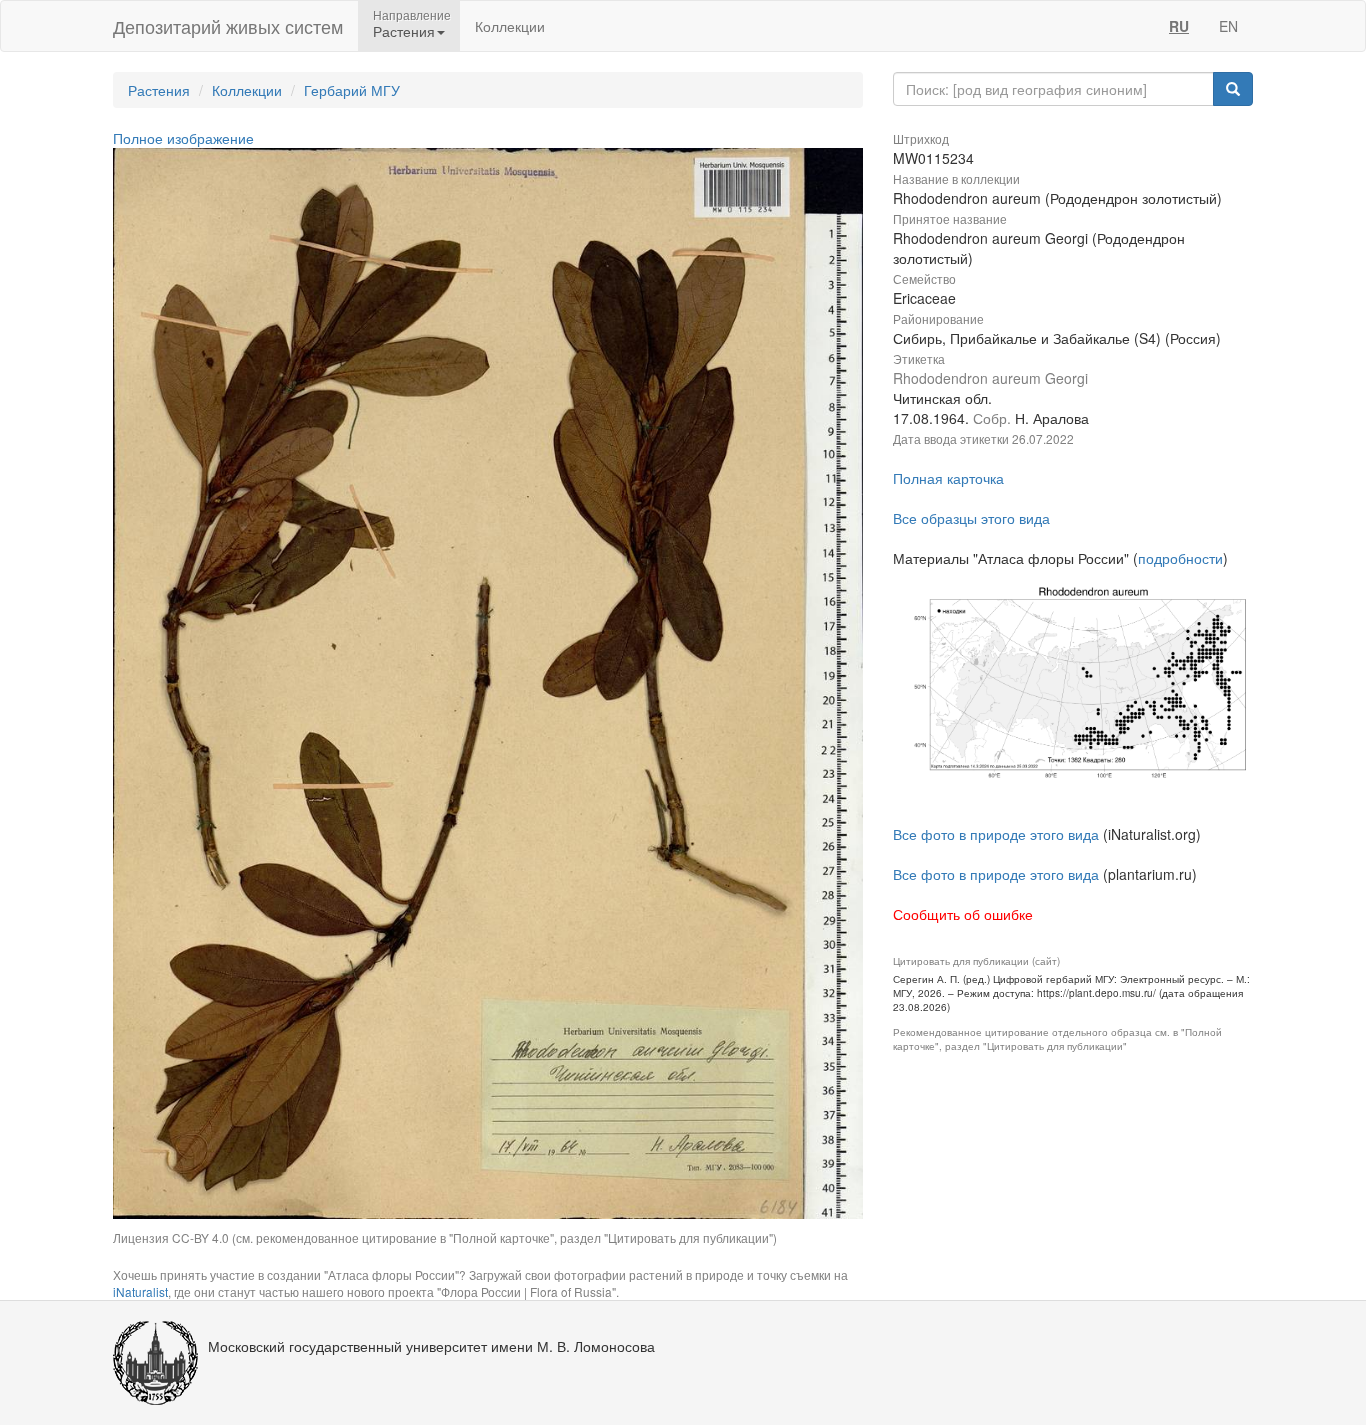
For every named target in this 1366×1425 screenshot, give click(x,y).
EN (1228, 26)
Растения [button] (404, 31)
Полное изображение (183, 138)
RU (1179, 26)
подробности (1180, 558)
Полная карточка (948, 478)
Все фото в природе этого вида (996, 834)
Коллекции (510, 26)
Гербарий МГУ (352, 90)
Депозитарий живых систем (228, 26)
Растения (159, 90)
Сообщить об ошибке (963, 914)
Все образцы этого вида (971, 518)
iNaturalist (140, 1291)
